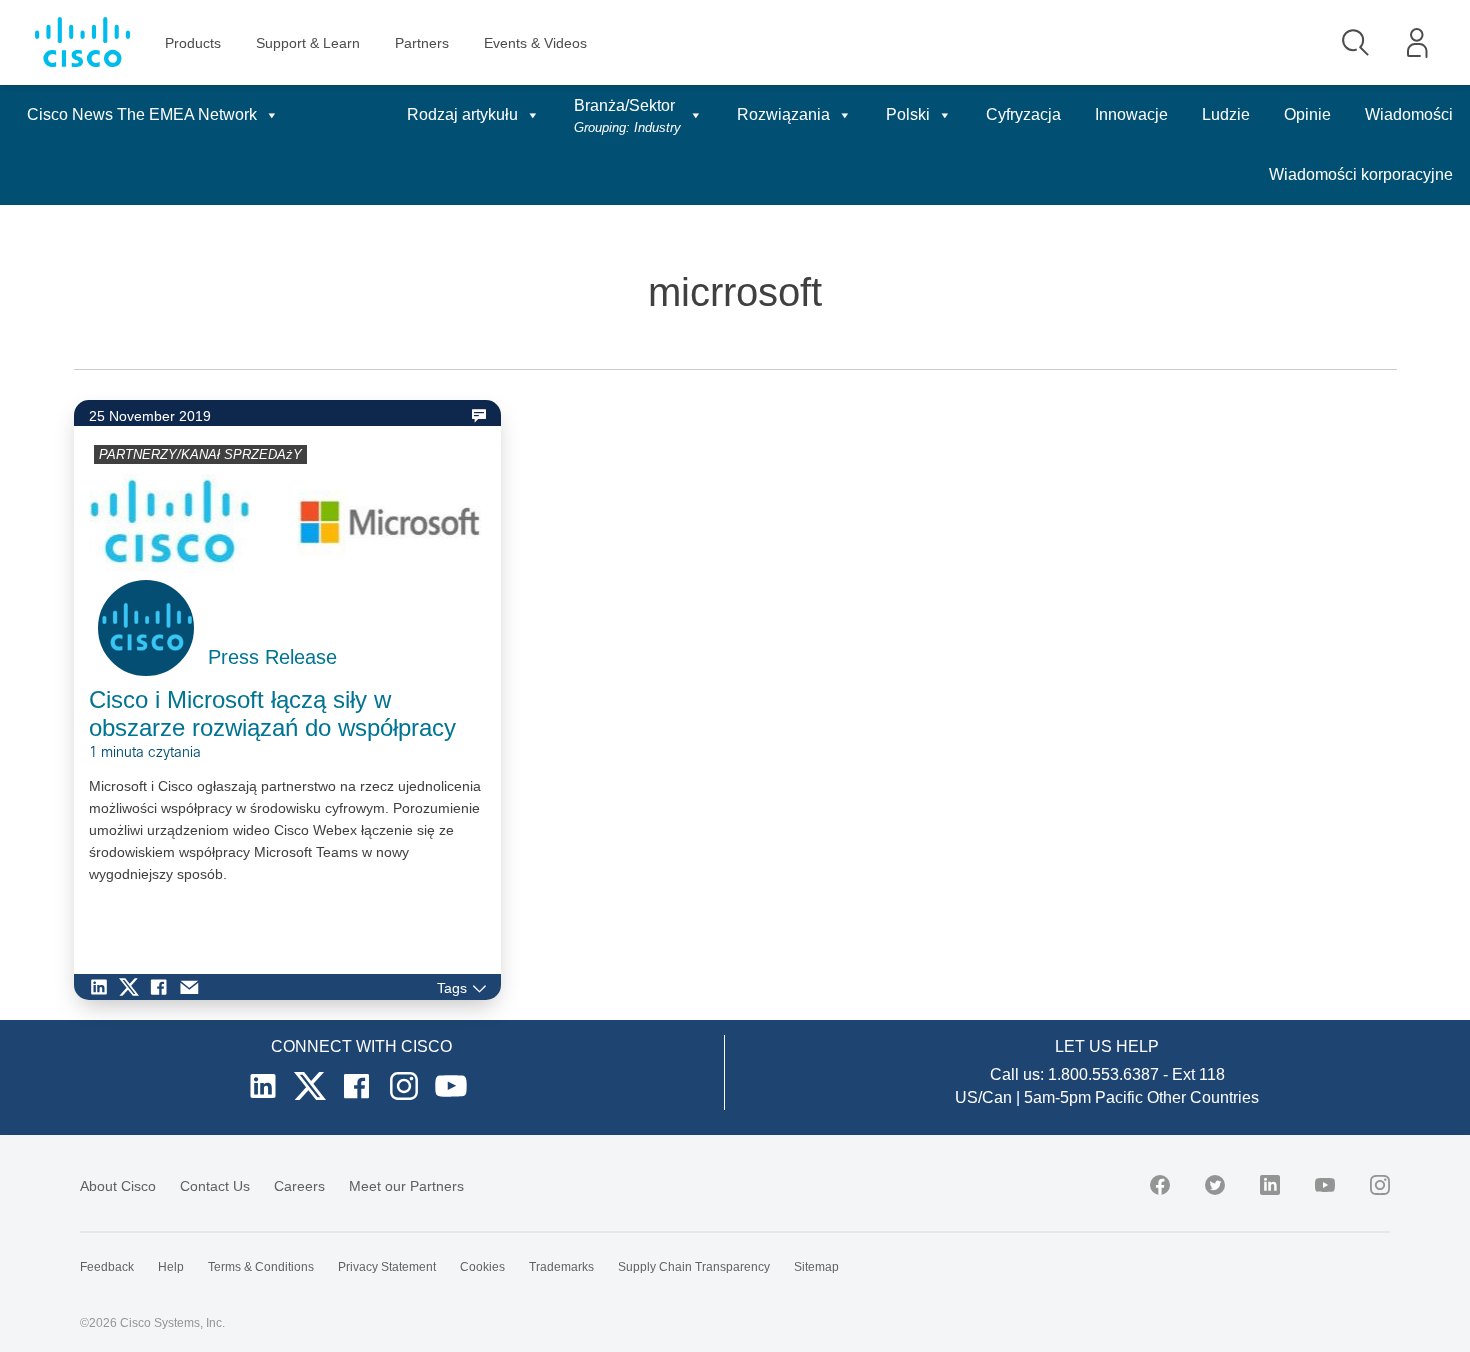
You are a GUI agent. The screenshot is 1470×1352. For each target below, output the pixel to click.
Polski (908, 114)
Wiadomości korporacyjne (1361, 174)
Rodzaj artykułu (462, 114)
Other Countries (1203, 1097)
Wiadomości (1409, 114)
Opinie (1307, 114)
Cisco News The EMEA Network (142, 114)
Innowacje (1131, 114)
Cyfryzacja (1023, 114)
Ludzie (1226, 114)
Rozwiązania (783, 114)
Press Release (272, 657)
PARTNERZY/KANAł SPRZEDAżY (200, 454)
